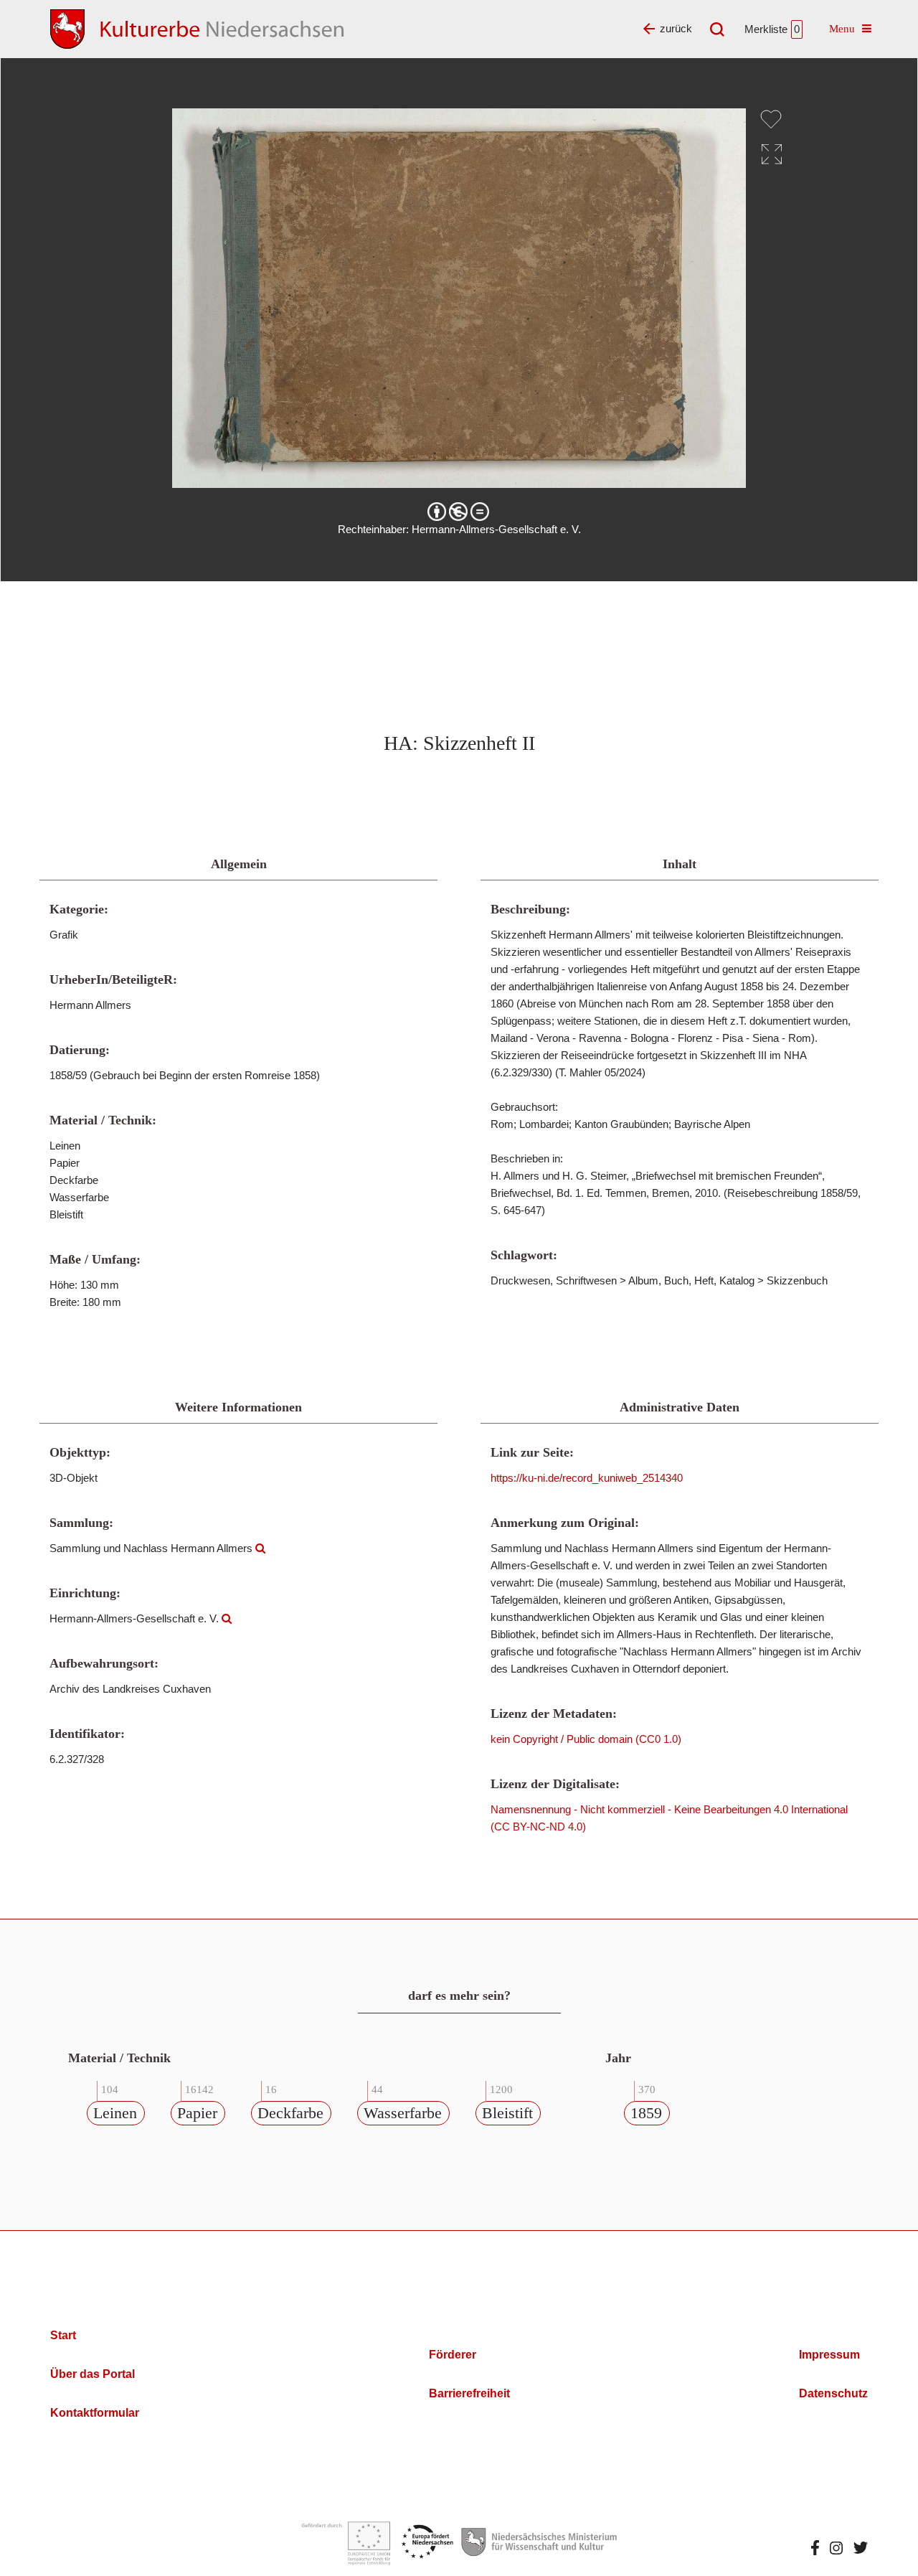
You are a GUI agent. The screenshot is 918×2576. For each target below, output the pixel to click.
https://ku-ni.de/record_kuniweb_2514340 (587, 1478)
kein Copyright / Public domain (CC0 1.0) (586, 1739)
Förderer (453, 2355)
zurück (676, 28)
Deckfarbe (290, 2113)
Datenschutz (833, 2393)
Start (63, 2335)
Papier (197, 2113)
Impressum (829, 2355)
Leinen (115, 2113)
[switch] (771, 119)
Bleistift (507, 2113)
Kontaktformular (95, 2413)
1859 (646, 2113)
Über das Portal (93, 2374)
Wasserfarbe (403, 2113)
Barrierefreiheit (469, 2393)
